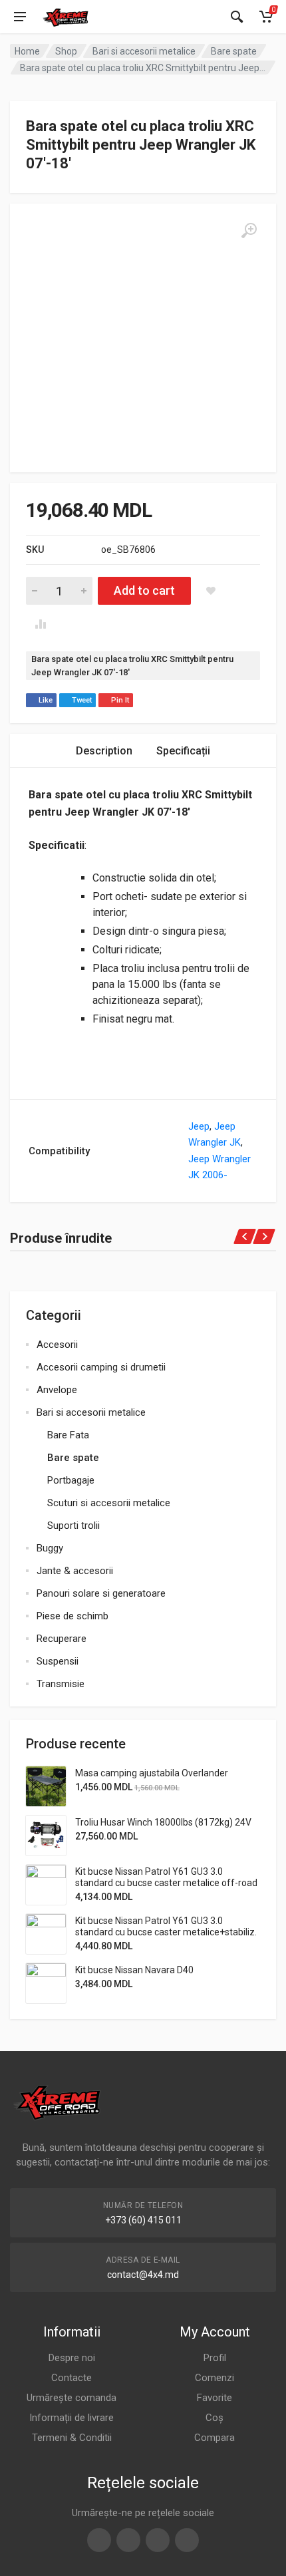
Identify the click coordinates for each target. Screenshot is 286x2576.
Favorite (214, 2398)
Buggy (50, 1548)
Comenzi (214, 2378)
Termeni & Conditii (72, 2438)
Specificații (183, 751)
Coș (214, 2418)
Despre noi (72, 2358)
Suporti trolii (73, 1526)
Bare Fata (68, 1435)
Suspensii (58, 1661)
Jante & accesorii (75, 1571)
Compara (214, 2438)
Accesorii (57, 1345)
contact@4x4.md (143, 2275)
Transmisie (61, 1684)
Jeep (199, 1126)
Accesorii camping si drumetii (101, 1367)
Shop (66, 51)
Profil (215, 2358)
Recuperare (62, 1639)
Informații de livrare (71, 2418)
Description (104, 751)
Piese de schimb (72, 1616)
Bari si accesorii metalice (144, 51)
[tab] (104, 751)
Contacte (71, 2378)
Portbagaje (71, 1480)
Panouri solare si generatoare (101, 1593)
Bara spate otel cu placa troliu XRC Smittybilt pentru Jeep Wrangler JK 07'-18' (132, 666)
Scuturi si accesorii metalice (109, 1503)
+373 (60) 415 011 (143, 2220)
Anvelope (57, 1390)
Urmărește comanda (71, 2398)
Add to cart (144, 590)
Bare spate (234, 51)
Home (27, 51)
